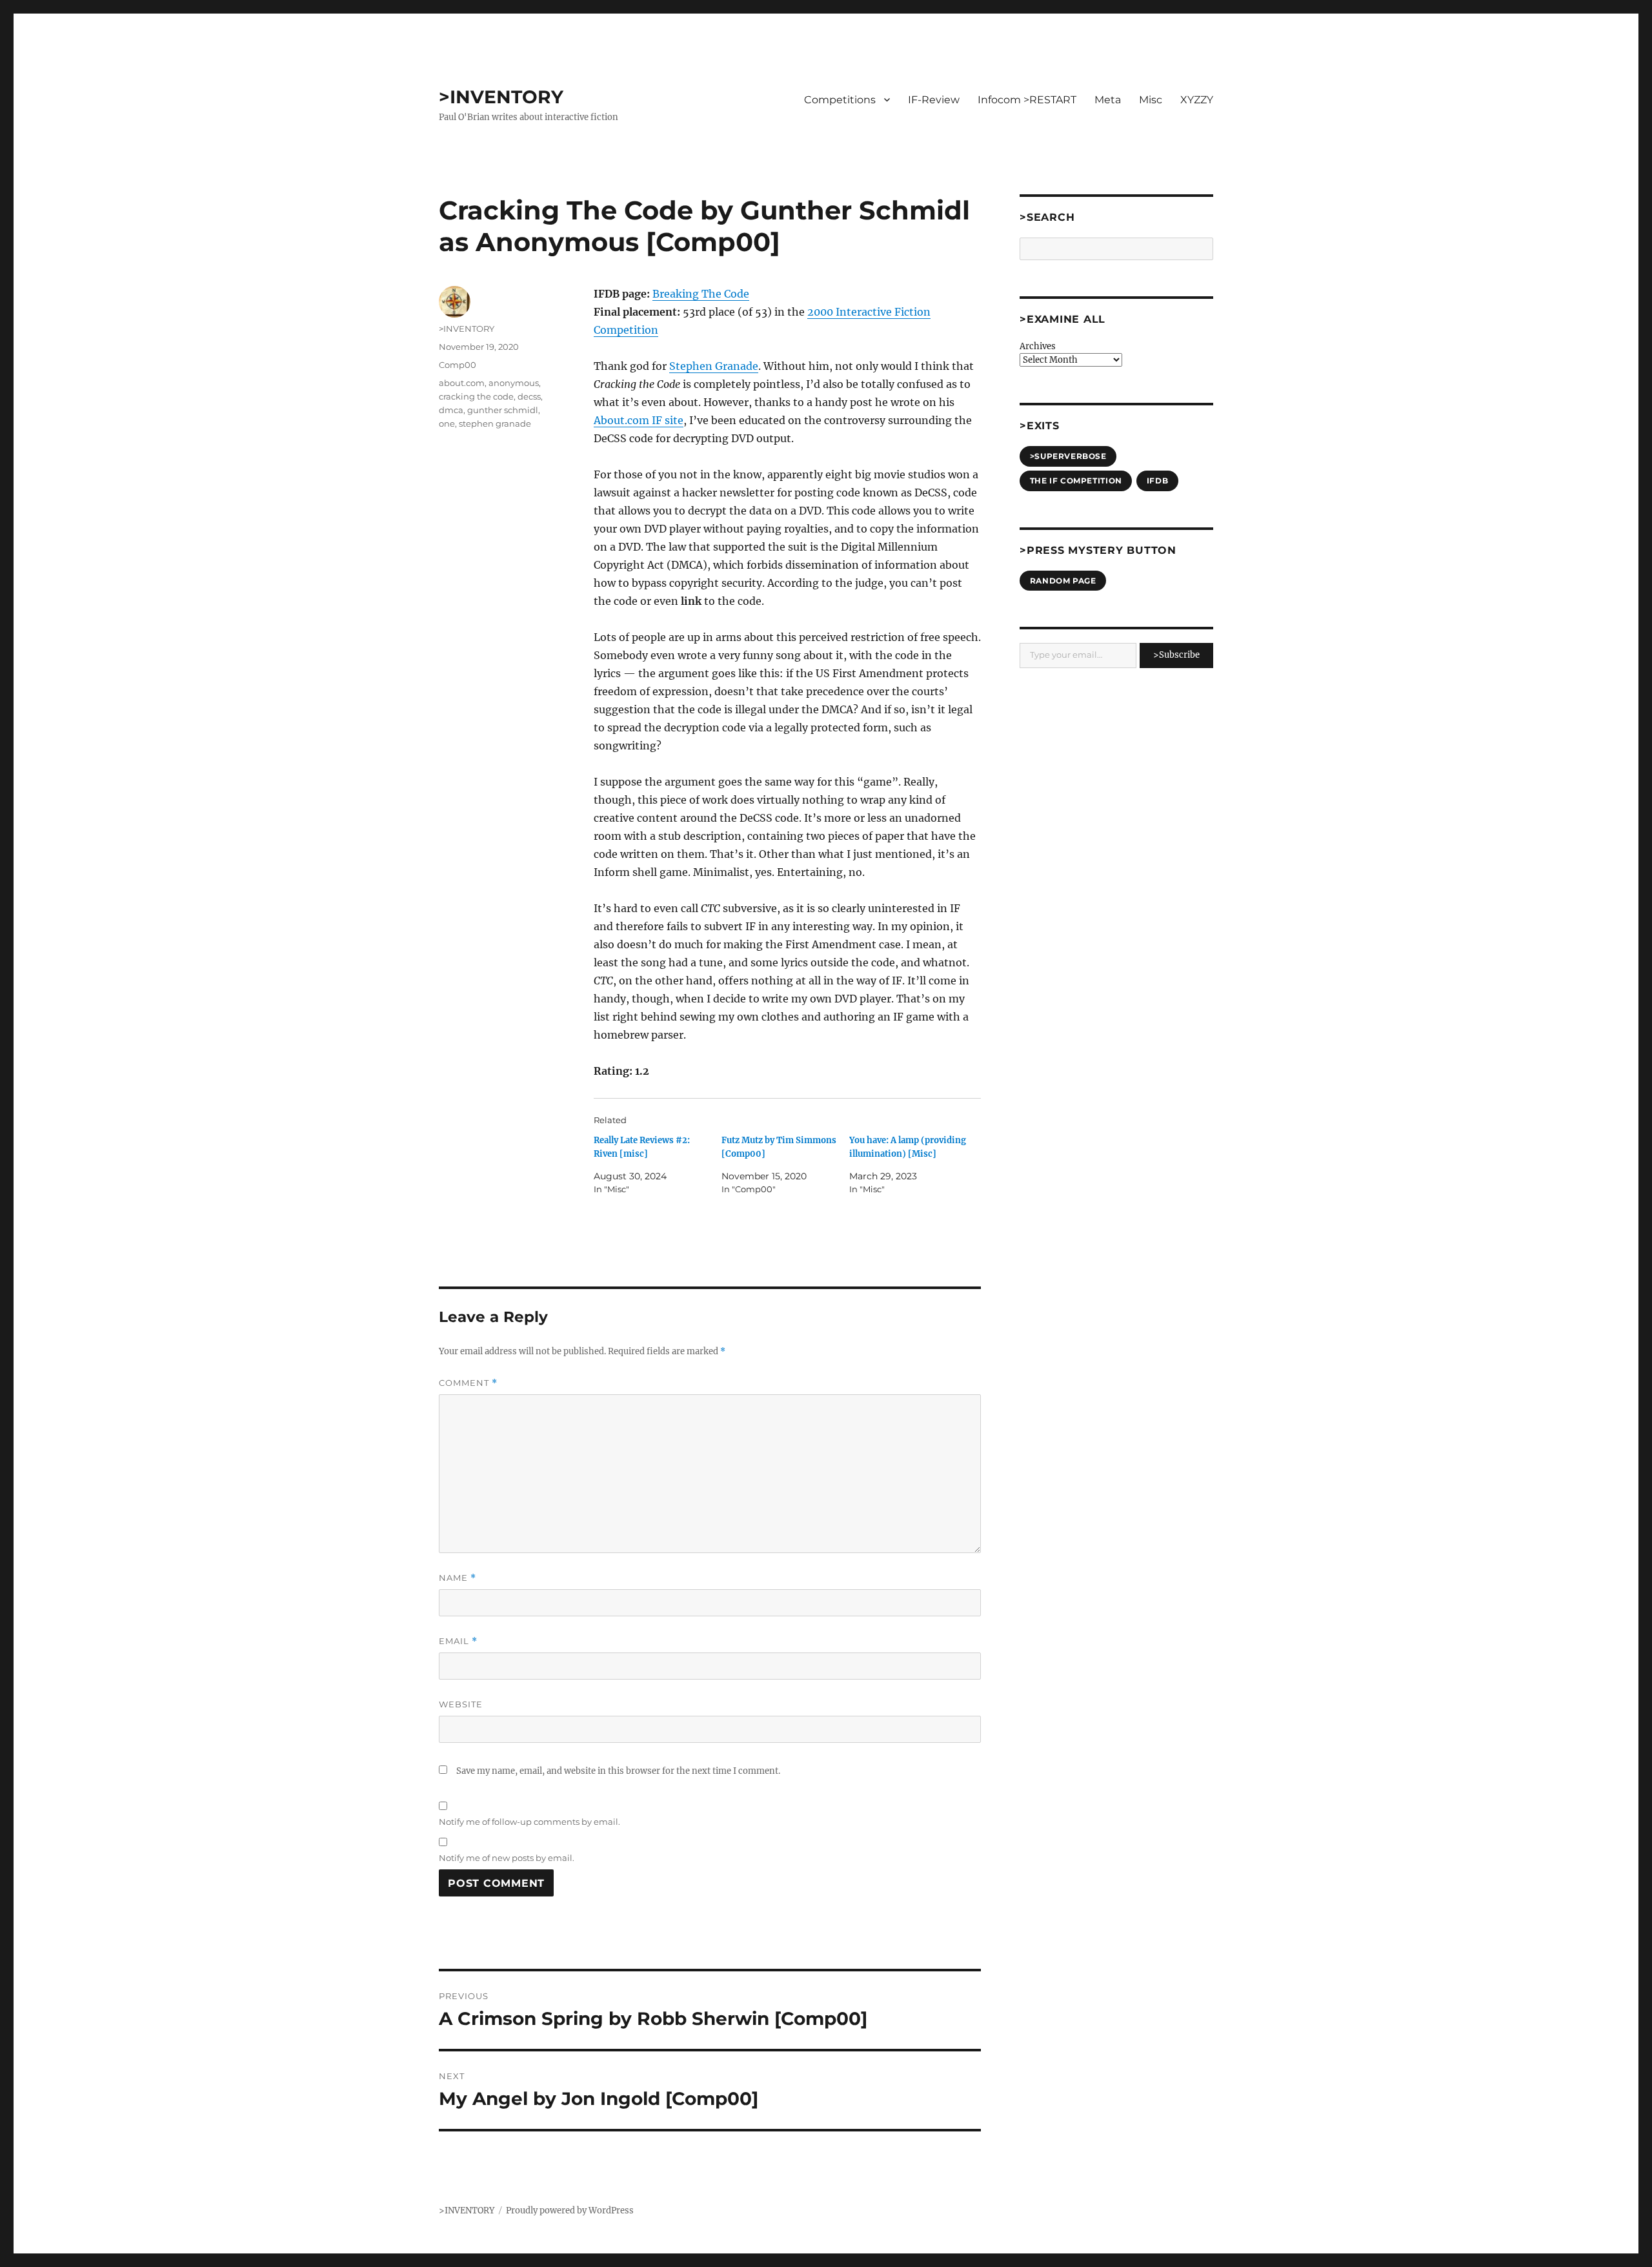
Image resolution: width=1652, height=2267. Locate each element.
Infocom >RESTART (1027, 100)
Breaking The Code (701, 294)
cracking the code (476, 396)
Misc (1151, 100)
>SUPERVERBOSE (1068, 456)
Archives (1038, 346)
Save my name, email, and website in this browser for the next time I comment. (618, 1771)
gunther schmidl (503, 410)
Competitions (840, 100)
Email (458, 1641)
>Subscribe (1176, 655)
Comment (468, 1383)
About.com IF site (639, 420)
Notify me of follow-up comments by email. (529, 1822)
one (447, 423)
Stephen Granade (714, 366)
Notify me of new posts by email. (507, 1858)
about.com (462, 383)
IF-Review (934, 100)
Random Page (1063, 581)
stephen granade (495, 423)
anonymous (514, 383)
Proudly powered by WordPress (570, 2211)
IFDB (1157, 481)
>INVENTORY (501, 97)
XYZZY (1197, 100)
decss (529, 396)
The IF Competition (1076, 481)
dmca (451, 410)
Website (461, 1704)
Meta (1108, 100)
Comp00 (458, 365)
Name (458, 1578)
